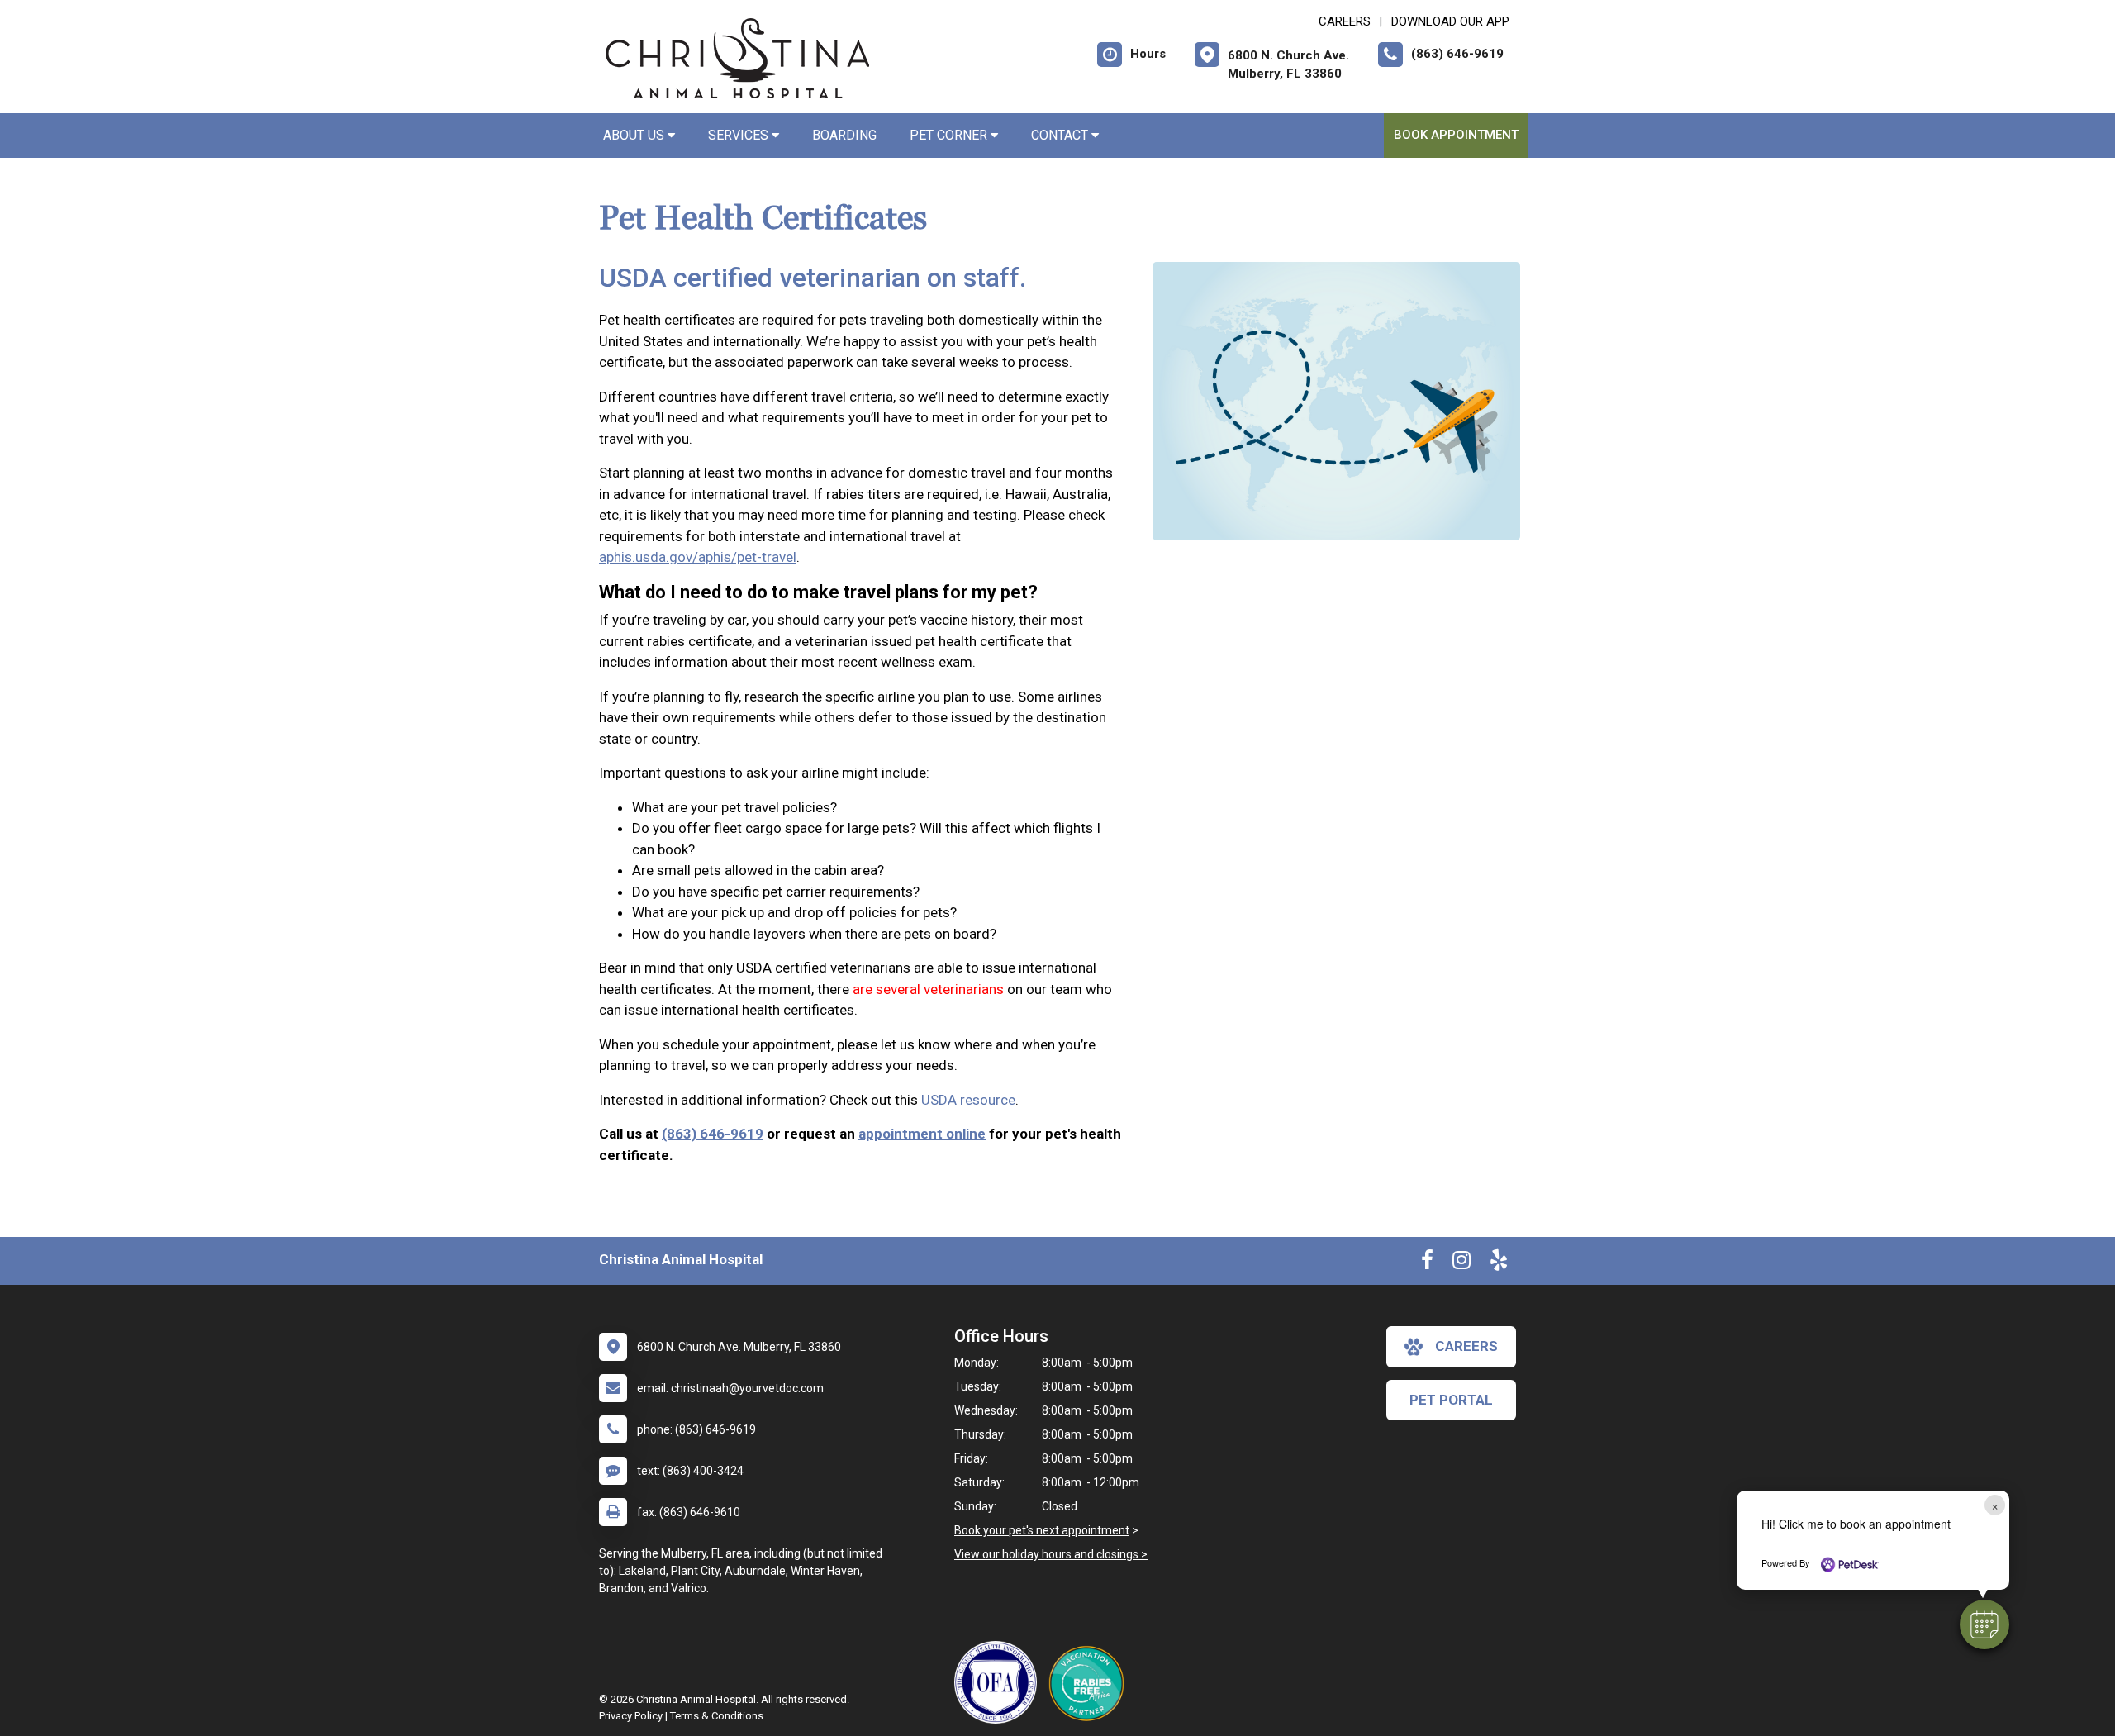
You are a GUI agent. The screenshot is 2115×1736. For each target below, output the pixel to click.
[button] (1984, 1624)
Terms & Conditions (717, 1716)
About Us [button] (635, 135)
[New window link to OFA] (1000, 1682)
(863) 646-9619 (713, 1134)
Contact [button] (1061, 135)
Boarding (844, 135)
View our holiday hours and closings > (1051, 1554)
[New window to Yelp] (1499, 1263)
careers (1466, 1346)
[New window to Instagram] (1461, 1263)
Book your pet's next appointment (1042, 1530)
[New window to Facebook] (1427, 1263)
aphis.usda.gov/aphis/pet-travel (698, 557)
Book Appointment (1456, 135)
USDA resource (968, 1100)
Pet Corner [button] (950, 135)
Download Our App (1450, 21)
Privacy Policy (631, 1716)
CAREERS (1345, 21)
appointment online (922, 1134)
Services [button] (740, 135)
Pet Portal (1451, 1400)
